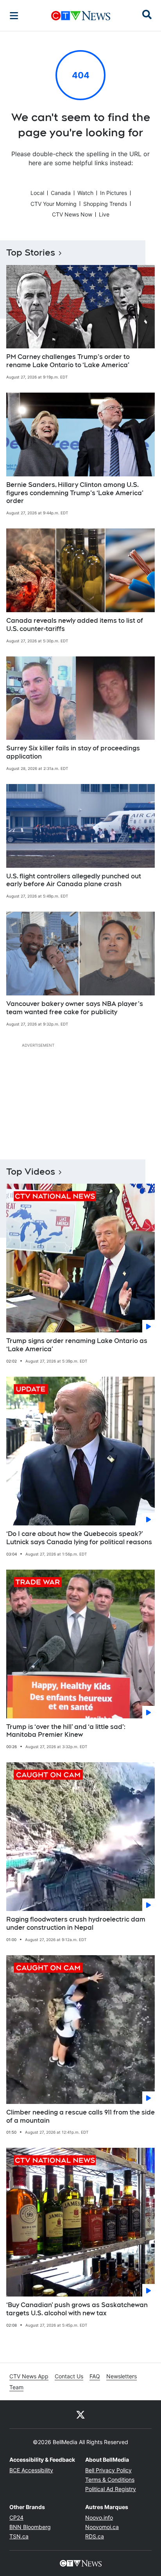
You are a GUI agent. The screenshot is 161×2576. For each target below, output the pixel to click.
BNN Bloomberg (30, 2527)
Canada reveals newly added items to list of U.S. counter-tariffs (75, 625)
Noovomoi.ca (102, 2527)
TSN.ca (19, 2536)
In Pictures (114, 193)
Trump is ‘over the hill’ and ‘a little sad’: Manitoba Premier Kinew (66, 1731)
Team (16, 2387)
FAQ (95, 2376)
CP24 (16, 2517)
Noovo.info (99, 2517)
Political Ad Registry (111, 2489)
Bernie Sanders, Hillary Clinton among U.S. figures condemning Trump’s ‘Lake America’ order (75, 493)
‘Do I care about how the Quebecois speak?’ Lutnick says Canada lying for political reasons (79, 1538)
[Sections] (14, 16)
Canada (61, 193)
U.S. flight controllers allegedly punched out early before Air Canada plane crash (74, 880)
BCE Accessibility (31, 2470)
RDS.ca (95, 2536)
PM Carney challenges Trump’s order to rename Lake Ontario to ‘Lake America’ (68, 361)
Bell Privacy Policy (108, 2470)
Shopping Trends (105, 204)
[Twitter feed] (80, 2414)
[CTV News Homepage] (81, 16)
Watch (85, 193)
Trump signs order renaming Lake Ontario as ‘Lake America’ (77, 1345)
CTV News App (29, 2376)
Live (104, 214)
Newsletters (122, 2376)
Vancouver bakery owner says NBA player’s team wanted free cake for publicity (75, 1008)
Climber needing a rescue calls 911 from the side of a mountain (80, 2116)
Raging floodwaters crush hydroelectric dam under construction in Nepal (76, 1923)
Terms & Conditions (110, 2480)
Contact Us (69, 2376)
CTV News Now (72, 214)
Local (37, 193)
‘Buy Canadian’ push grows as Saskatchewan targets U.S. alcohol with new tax (77, 2309)
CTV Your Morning (54, 204)
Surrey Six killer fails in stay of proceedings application (73, 752)
